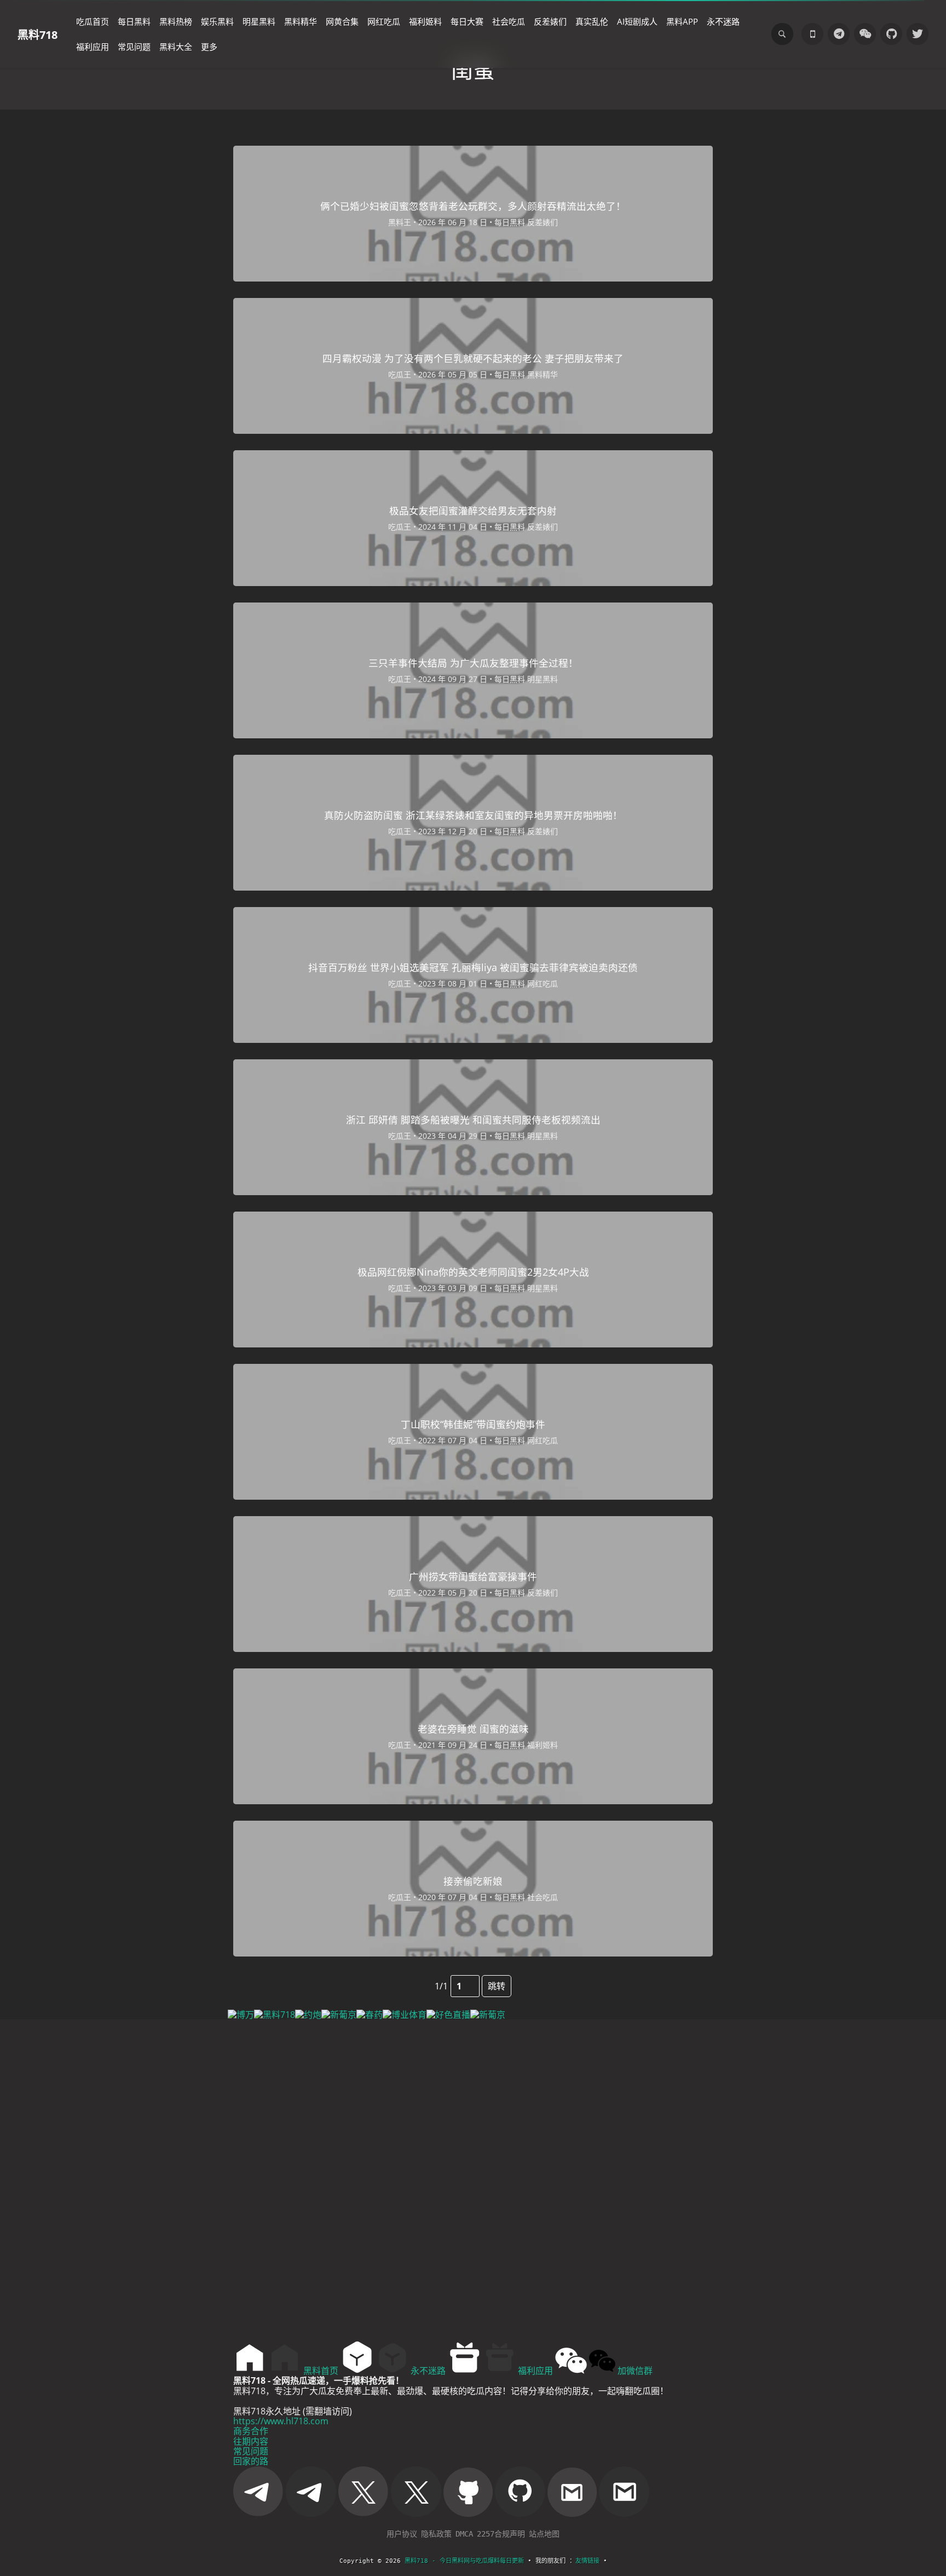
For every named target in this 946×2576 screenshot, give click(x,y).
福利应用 (93, 47)
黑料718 (38, 34)
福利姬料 (425, 21)
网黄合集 (342, 21)
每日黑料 (134, 21)
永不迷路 (723, 21)
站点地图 (544, 2534)
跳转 (497, 1986)
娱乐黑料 (217, 21)
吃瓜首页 (93, 21)
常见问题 (134, 47)
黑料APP (682, 21)
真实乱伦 (592, 21)
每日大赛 (467, 21)
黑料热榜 (176, 21)
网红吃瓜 (384, 21)
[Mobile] (812, 34)
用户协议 (402, 2534)
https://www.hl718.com (281, 2421)
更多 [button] (209, 47)
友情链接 (587, 2561)
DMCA (464, 2534)
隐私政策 (436, 2534)
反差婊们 (550, 21)
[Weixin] (865, 34)
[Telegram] (839, 34)
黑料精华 (301, 21)
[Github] (891, 34)
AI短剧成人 (637, 21)
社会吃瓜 (509, 21)
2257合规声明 (501, 2534)
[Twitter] (918, 34)
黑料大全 (176, 47)
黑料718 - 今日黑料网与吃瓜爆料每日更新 (464, 2561)
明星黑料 (259, 21)
